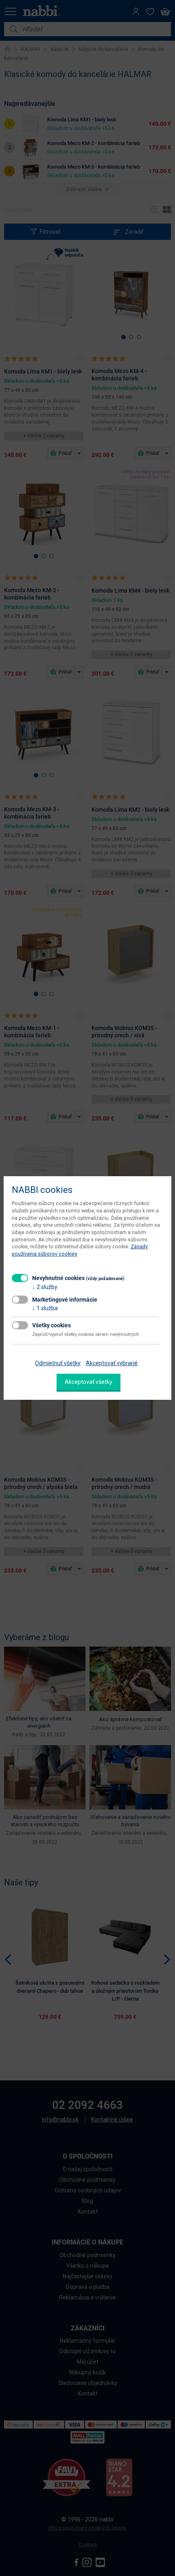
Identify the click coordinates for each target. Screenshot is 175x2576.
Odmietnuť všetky (58, 1363)
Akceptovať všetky (89, 1382)
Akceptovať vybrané (112, 1363)
